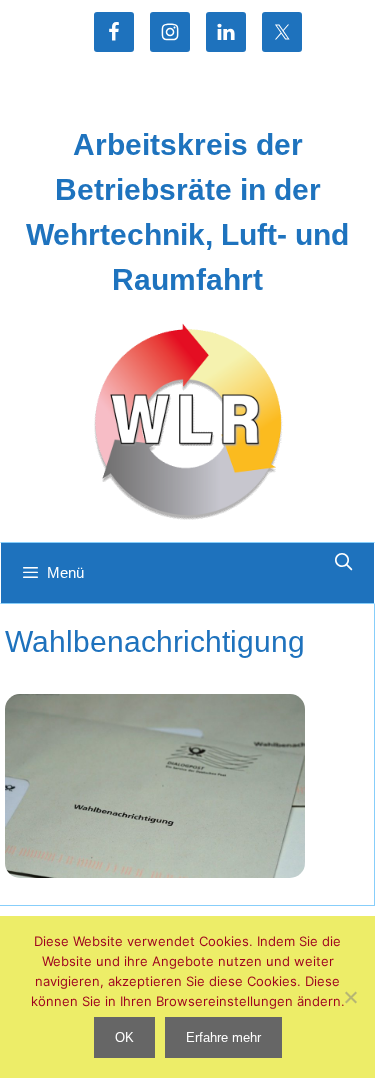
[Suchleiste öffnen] (343, 563)
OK (124, 1037)
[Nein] (350, 997)
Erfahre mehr (223, 1037)
